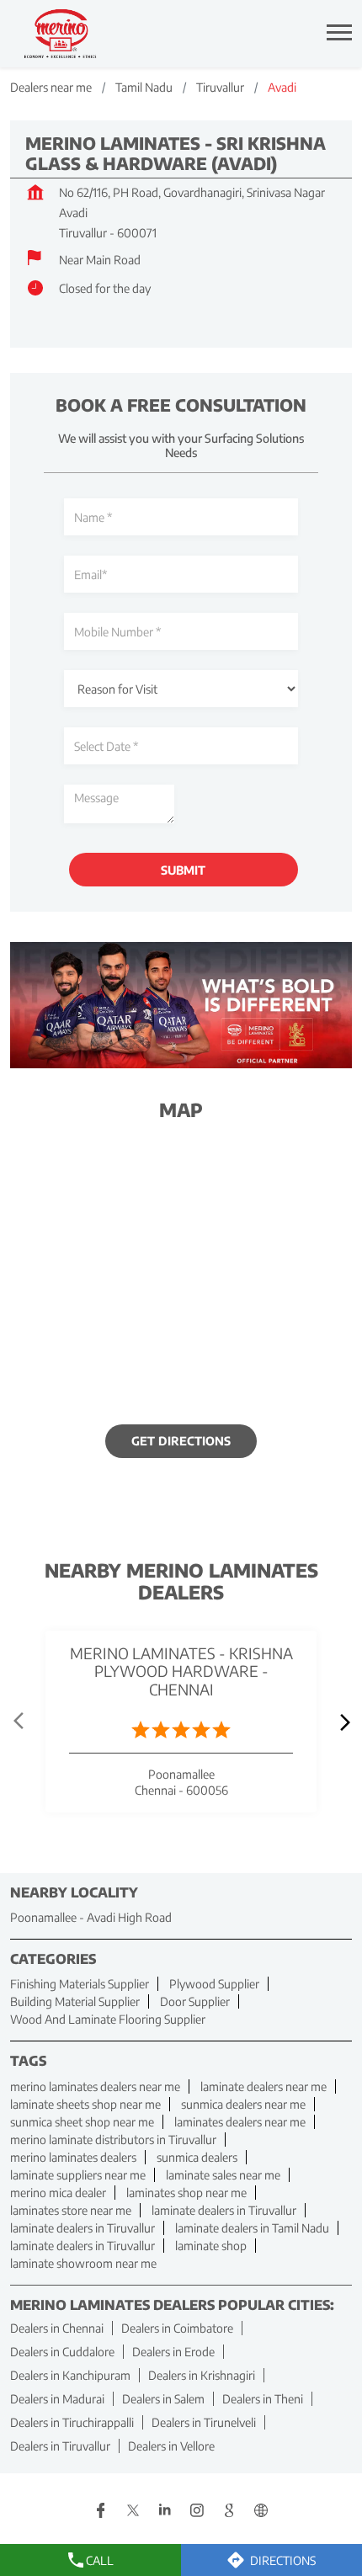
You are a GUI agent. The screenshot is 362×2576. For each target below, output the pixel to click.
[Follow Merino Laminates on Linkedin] (165, 2512)
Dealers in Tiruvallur (60, 2446)
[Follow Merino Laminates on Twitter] (133, 2512)
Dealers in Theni (263, 2399)
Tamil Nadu (144, 87)
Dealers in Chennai (57, 2328)
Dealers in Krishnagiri (202, 2375)
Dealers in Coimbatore (177, 2328)
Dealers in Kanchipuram (70, 2375)
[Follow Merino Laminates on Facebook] (101, 2512)
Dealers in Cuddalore (62, 2352)
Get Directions (181, 1442)
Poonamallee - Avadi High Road (91, 1918)
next (342, 1722)
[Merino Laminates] (61, 34)
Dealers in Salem (163, 2399)
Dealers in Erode (173, 2352)
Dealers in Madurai (57, 2399)
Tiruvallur (220, 87)
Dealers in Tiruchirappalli (72, 2422)
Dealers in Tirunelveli (204, 2422)
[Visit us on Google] (229, 2512)
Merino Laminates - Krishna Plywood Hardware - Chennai (181, 1671)
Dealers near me (51, 87)
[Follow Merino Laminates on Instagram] (197, 2512)
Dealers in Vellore (171, 2446)
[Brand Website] (261, 2512)
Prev (20, 1722)
